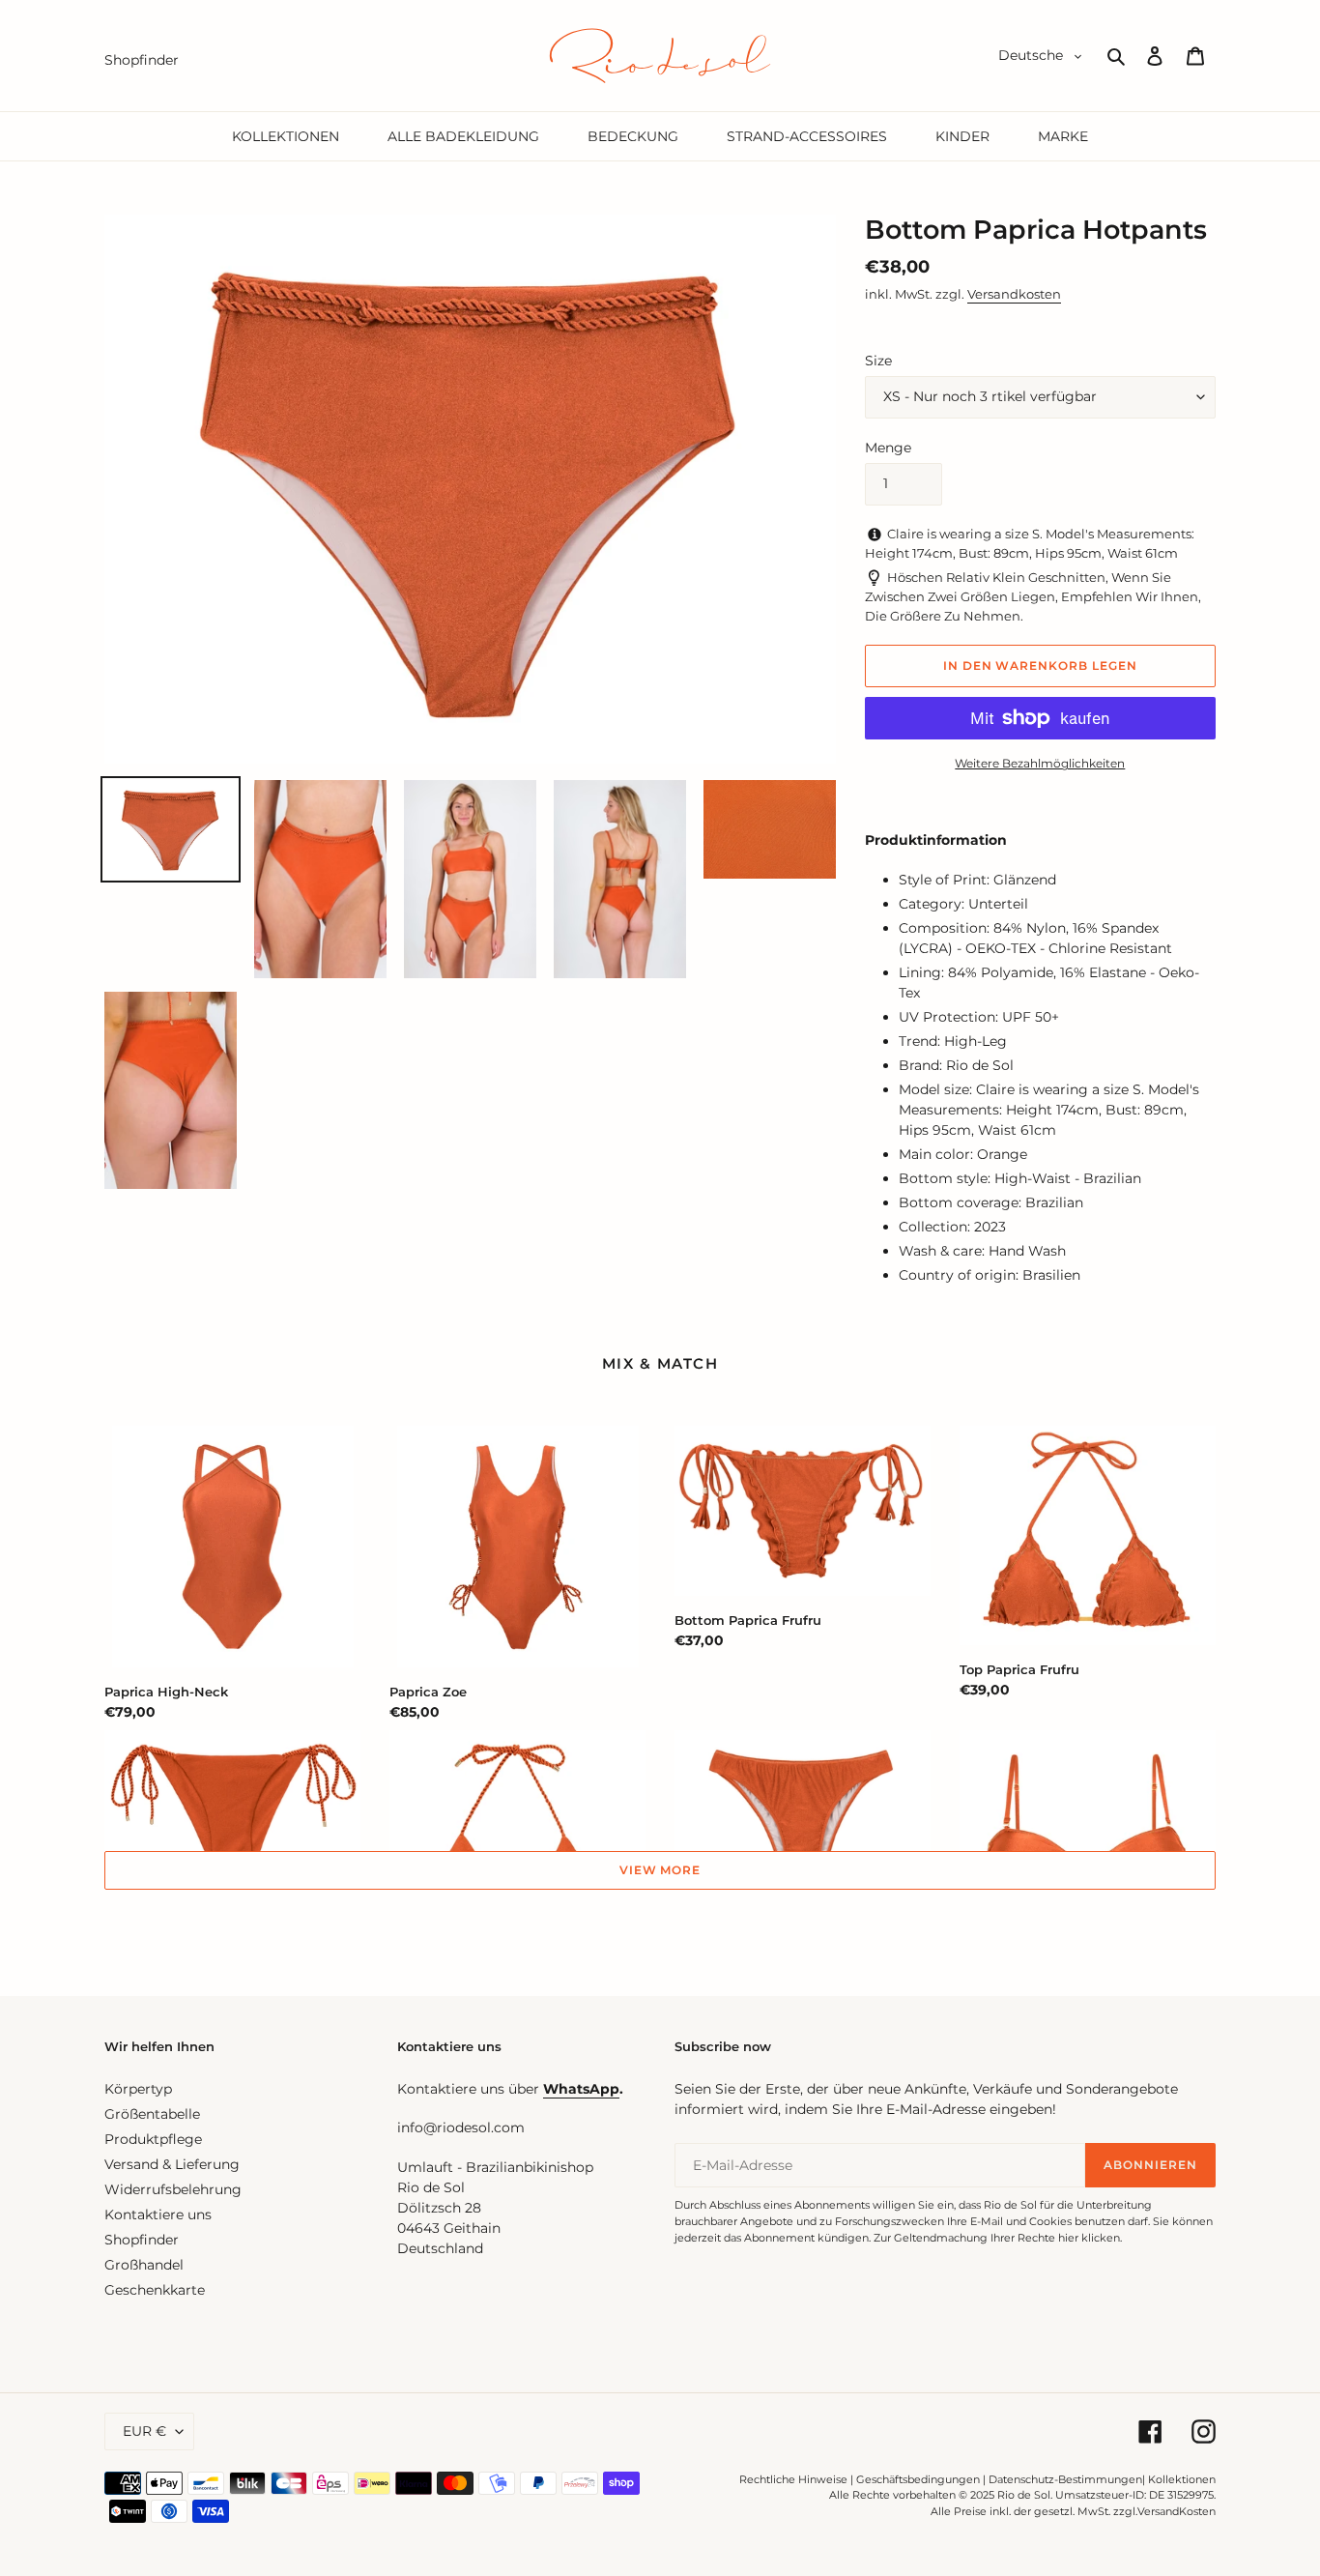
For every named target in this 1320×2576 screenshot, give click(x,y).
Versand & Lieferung (172, 2164)
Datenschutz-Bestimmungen (1065, 2479)
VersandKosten (1177, 2511)
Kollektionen (1182, 2479)
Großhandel (144, 2265)
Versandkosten (1014, 294)
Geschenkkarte (155, 2290)
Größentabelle (152, 2114)
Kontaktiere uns (158, 2214)
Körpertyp (138, 2089)
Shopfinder (142, 2240)
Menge (888, 448)
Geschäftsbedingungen (918, 2479)
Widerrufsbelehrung (173, 2189)
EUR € (144, 2431)
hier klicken (1089, 2238)
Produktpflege (153, 2139)
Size (878, 361)
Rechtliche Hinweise (793, 2479)
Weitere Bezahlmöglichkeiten (1040, 763)
